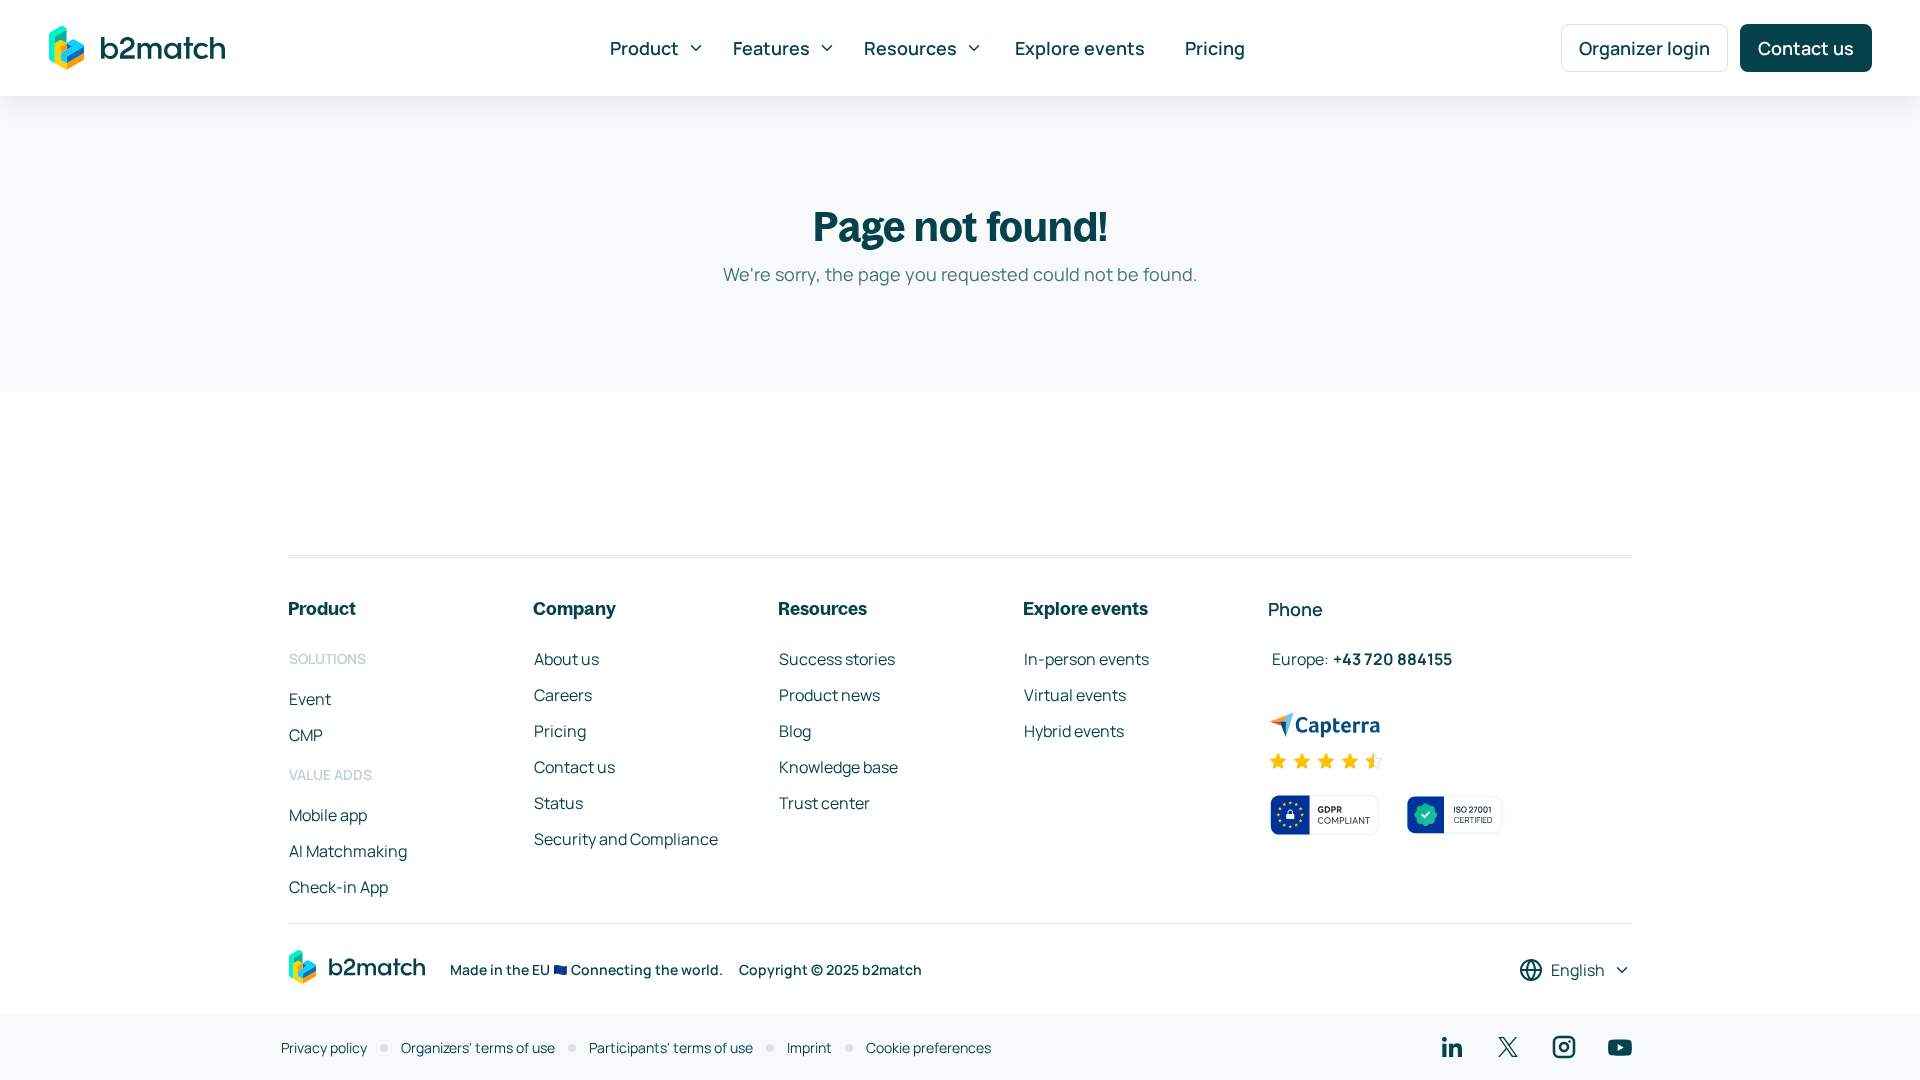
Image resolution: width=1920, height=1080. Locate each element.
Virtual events (1075, 695)
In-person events (1086, 659)
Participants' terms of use (671, 1047)
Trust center (824, 803)
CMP (306, 735)
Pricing (1215, 48)
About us (566, 659)
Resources (910, 48)
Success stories (837, 659)
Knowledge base (838, 767)
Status (558, 803)
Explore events (1080, 48)
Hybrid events (1074, 731)
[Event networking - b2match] (137, 48)
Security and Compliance (626, 839)
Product (644, 48)
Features (771, 48)
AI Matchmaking (348, 851)
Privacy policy (324, 1047)
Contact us (1806, 48)
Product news (829, 695)
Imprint (809, 1047)
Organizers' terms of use (478, 1047)
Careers (563, 695)
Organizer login (1644, 48)
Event (310, 699)
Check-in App (338, 887)
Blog (795, 731)
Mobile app (328, 815)
